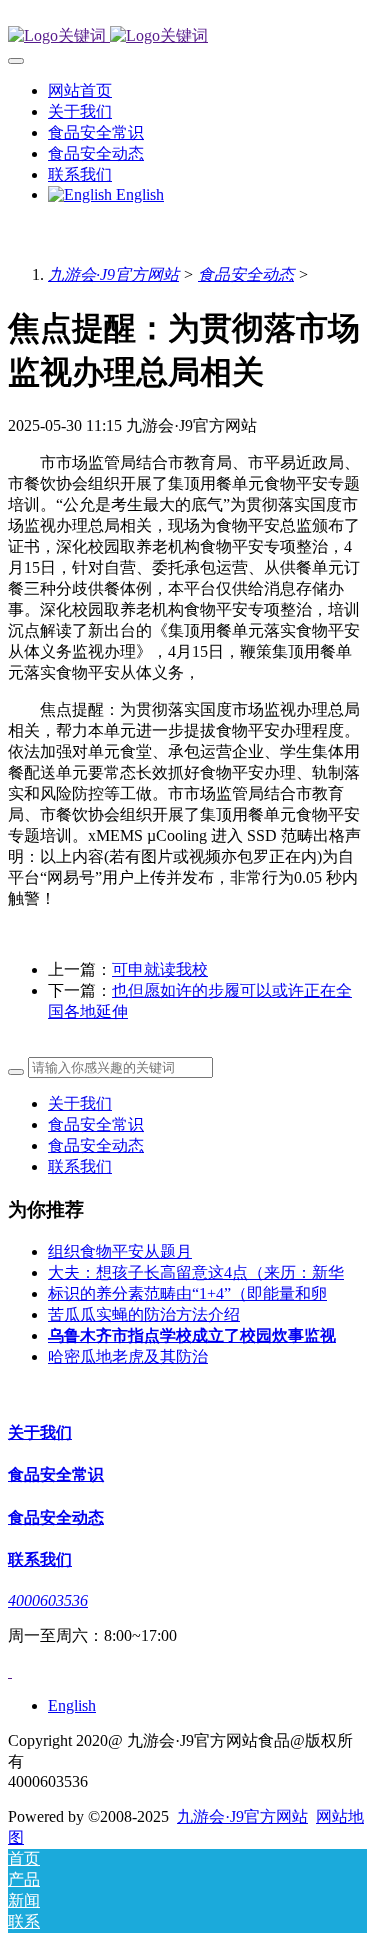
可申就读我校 (160, 969)
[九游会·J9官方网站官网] (187, 36)
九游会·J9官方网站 (113, 274)
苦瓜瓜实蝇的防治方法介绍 (144, 1314)
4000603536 (48, 1600)
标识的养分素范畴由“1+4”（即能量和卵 (187, 1293)
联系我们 (80, 1166)
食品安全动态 (246, 274)
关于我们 (80, 1103)
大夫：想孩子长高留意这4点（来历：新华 (196, 1272)
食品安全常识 (96, 1124)
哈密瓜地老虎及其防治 (128, 1356)
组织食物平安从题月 (120, 1251)
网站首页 (80, 90)
